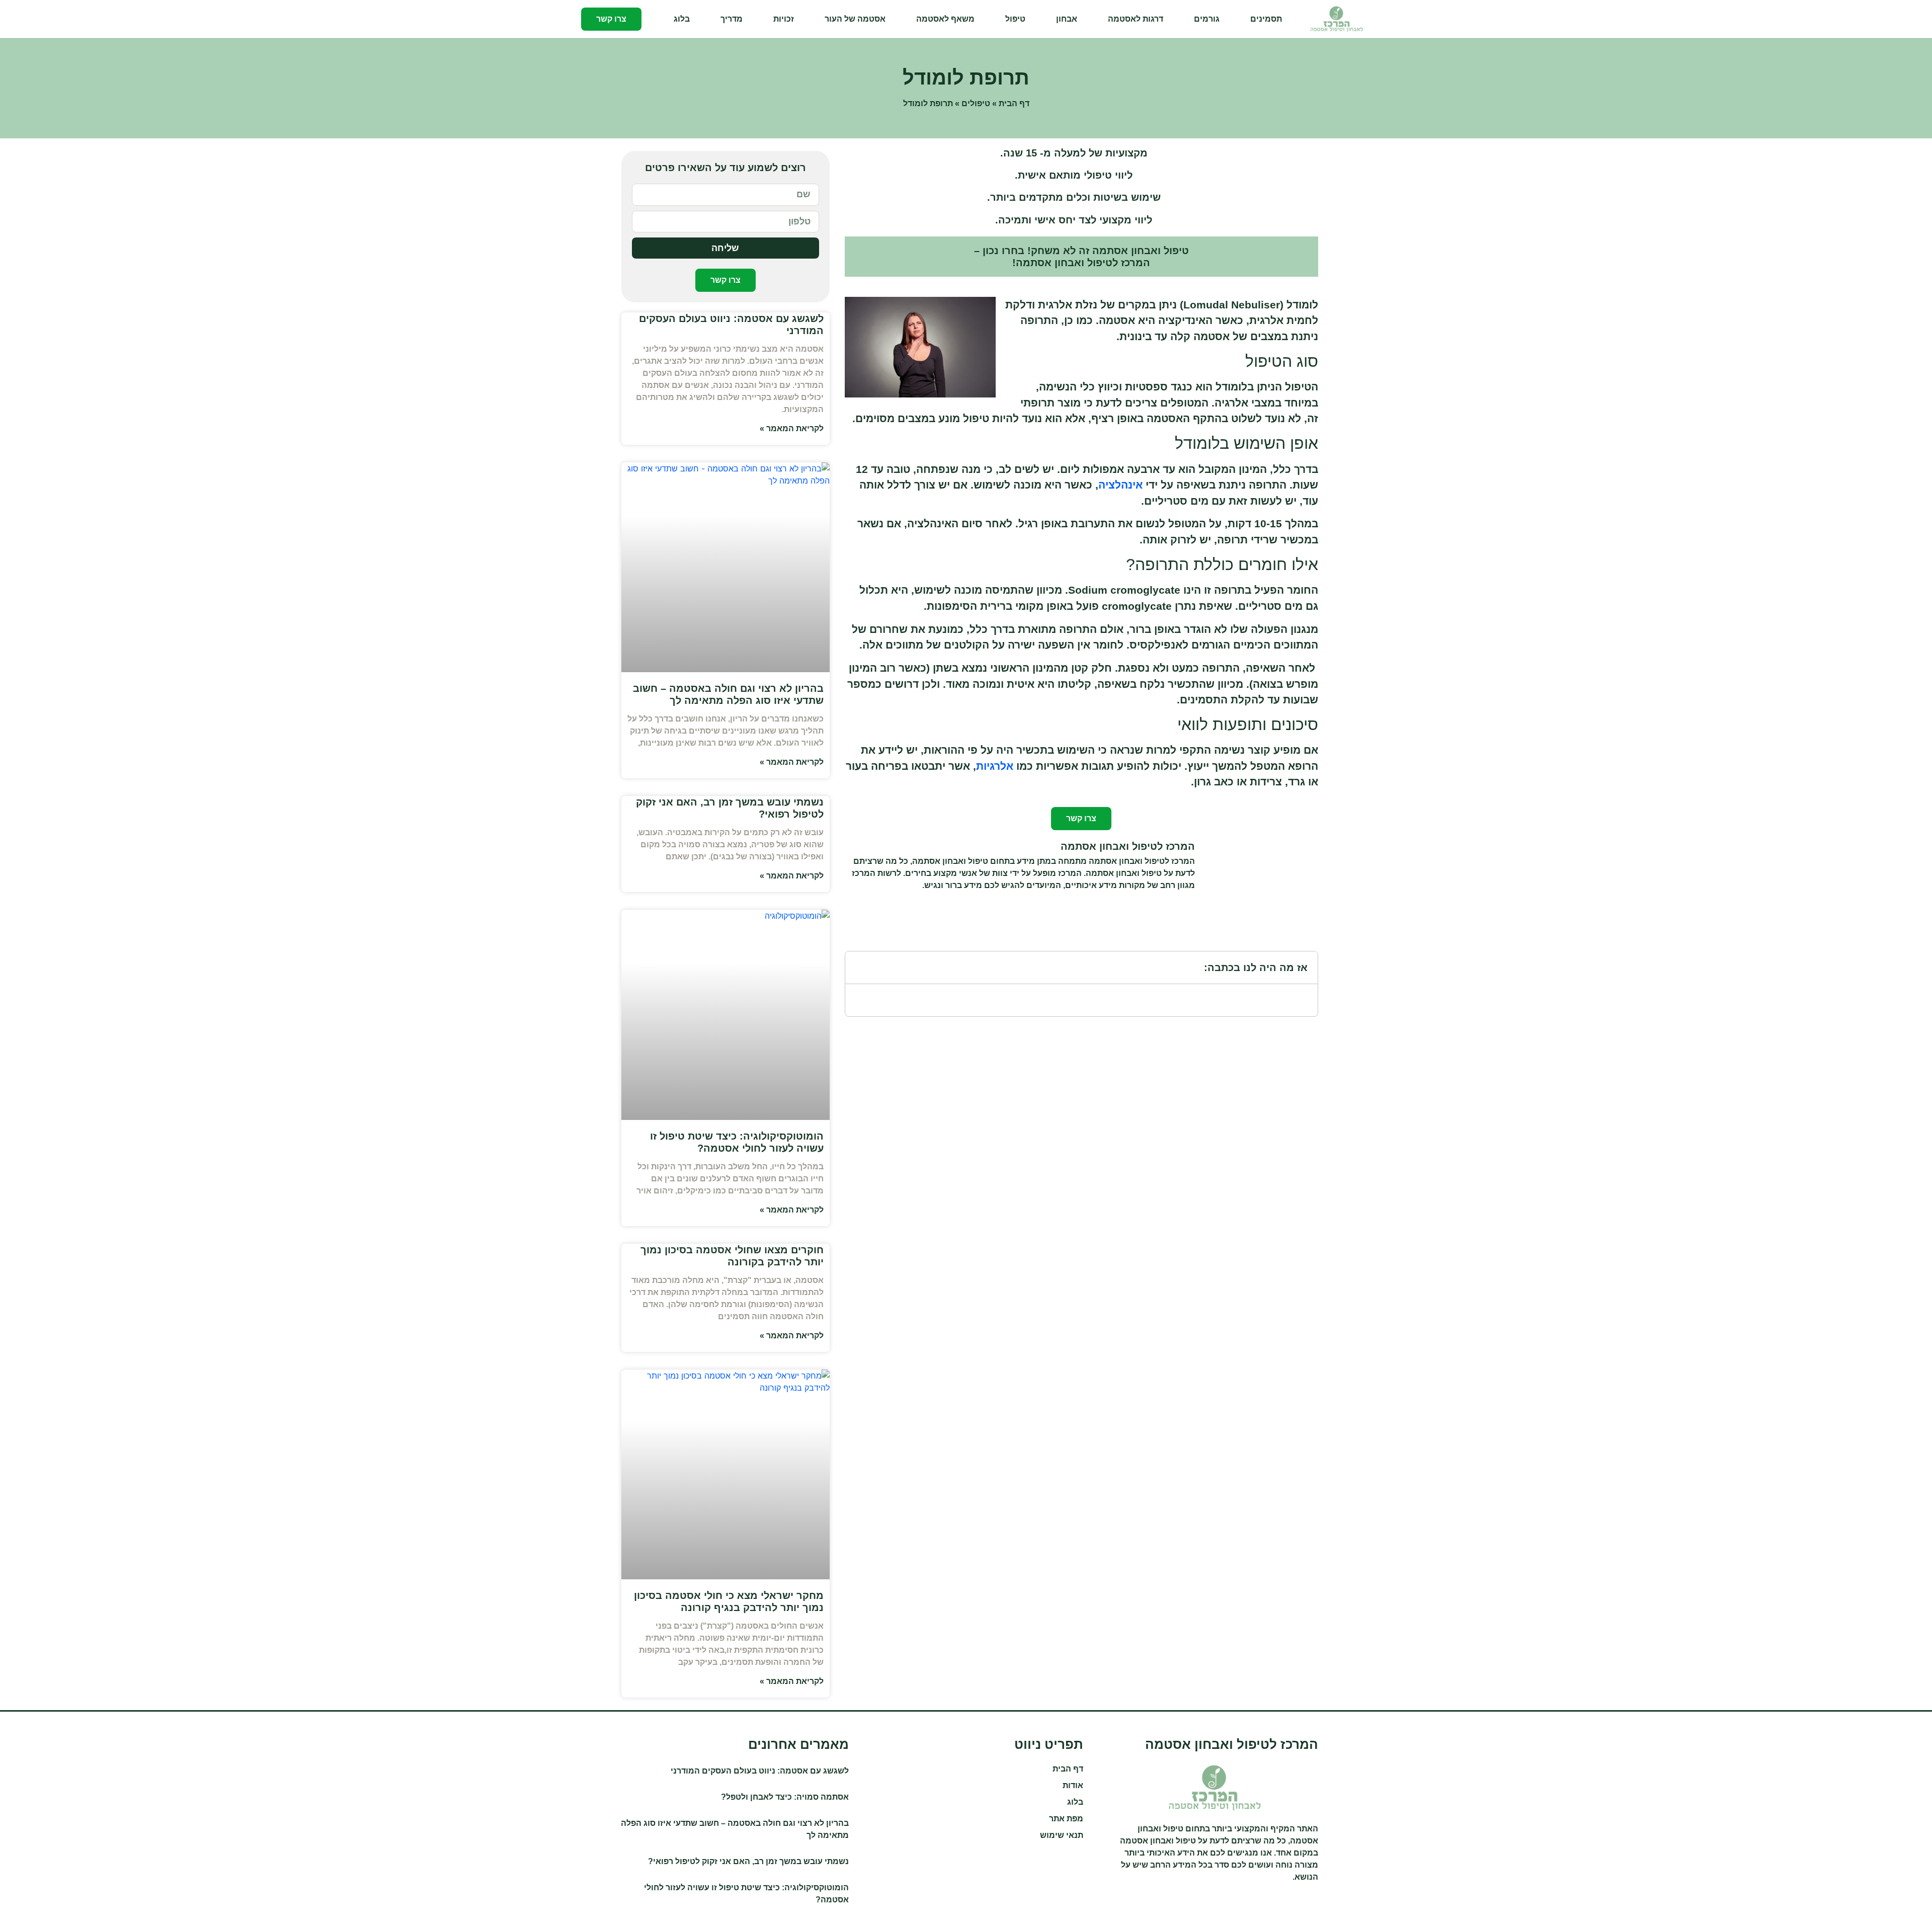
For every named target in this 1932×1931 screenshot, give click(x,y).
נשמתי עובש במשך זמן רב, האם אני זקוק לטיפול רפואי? (748, 1861)
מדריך (732, 19)
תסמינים (1266, 19)
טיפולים (976, 103)
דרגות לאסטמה (1136, 19)
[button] (859, 968)
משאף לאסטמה (945, 19)
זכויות (784, 19)
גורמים (1207, 19)
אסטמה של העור (855, 19)
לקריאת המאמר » (792, 428)
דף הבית (1014, 103)
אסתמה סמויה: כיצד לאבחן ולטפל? (785, 1797)
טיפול (1015, 19)
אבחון (1067, 19)
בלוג (682, 19)
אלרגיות (995, 766)
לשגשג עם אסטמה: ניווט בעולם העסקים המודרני (760, 1771)
